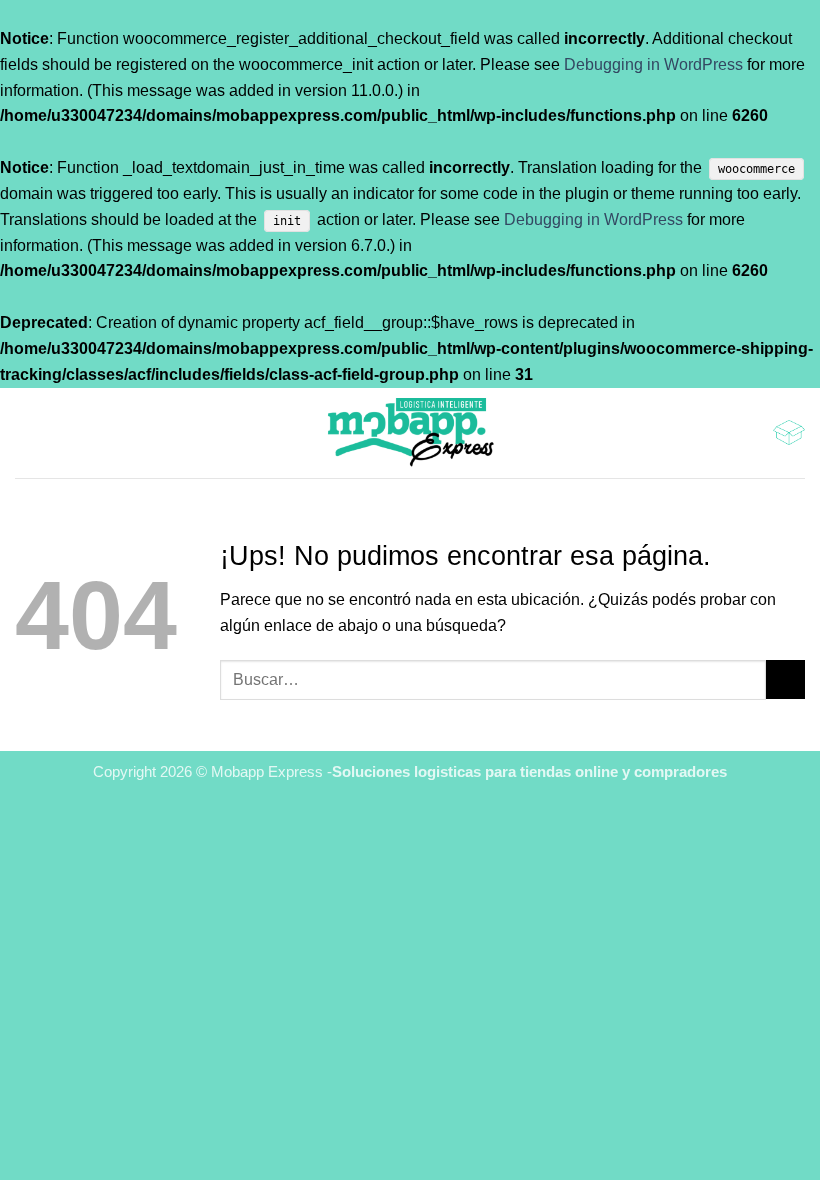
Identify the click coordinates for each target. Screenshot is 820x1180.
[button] (27, 432)
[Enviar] (785, 679)
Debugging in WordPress (653, 64)
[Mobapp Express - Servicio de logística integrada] (410, 433)
